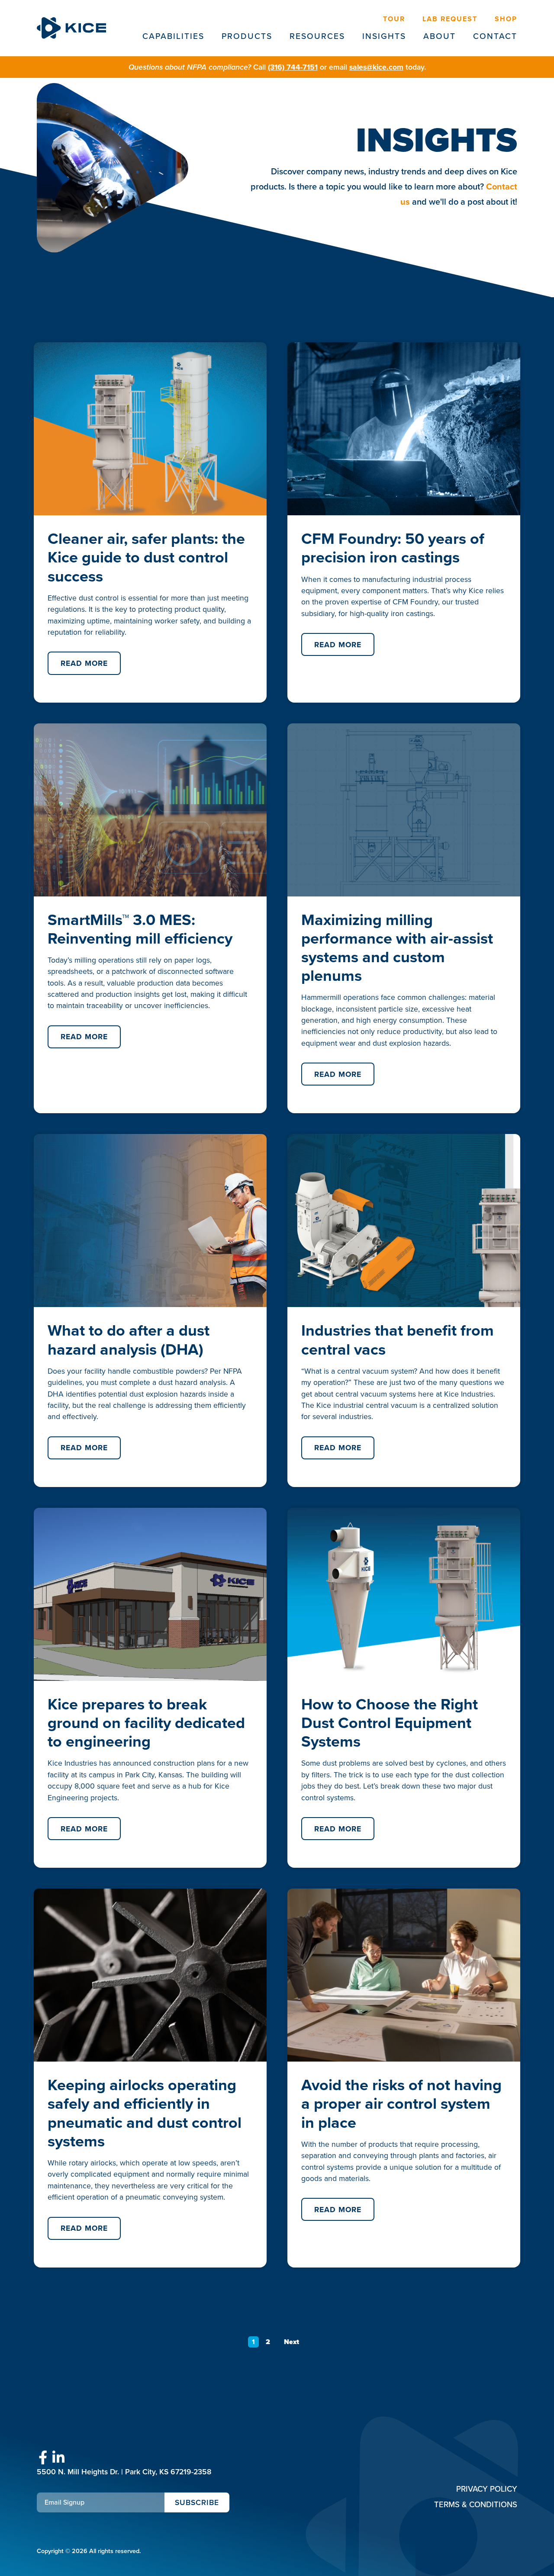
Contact (495, 36)
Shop (506, 19)
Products (247, 36)
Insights (384, 36)
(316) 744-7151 (293, 67)
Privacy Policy (487, 2489)
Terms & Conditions (476, 2504)
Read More (84, 663)
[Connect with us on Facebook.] (43, 2458)
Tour (394, 19)
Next (291, 2342)
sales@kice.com (376, 67)
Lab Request (450, 19)
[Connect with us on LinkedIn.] (58, 2458)
